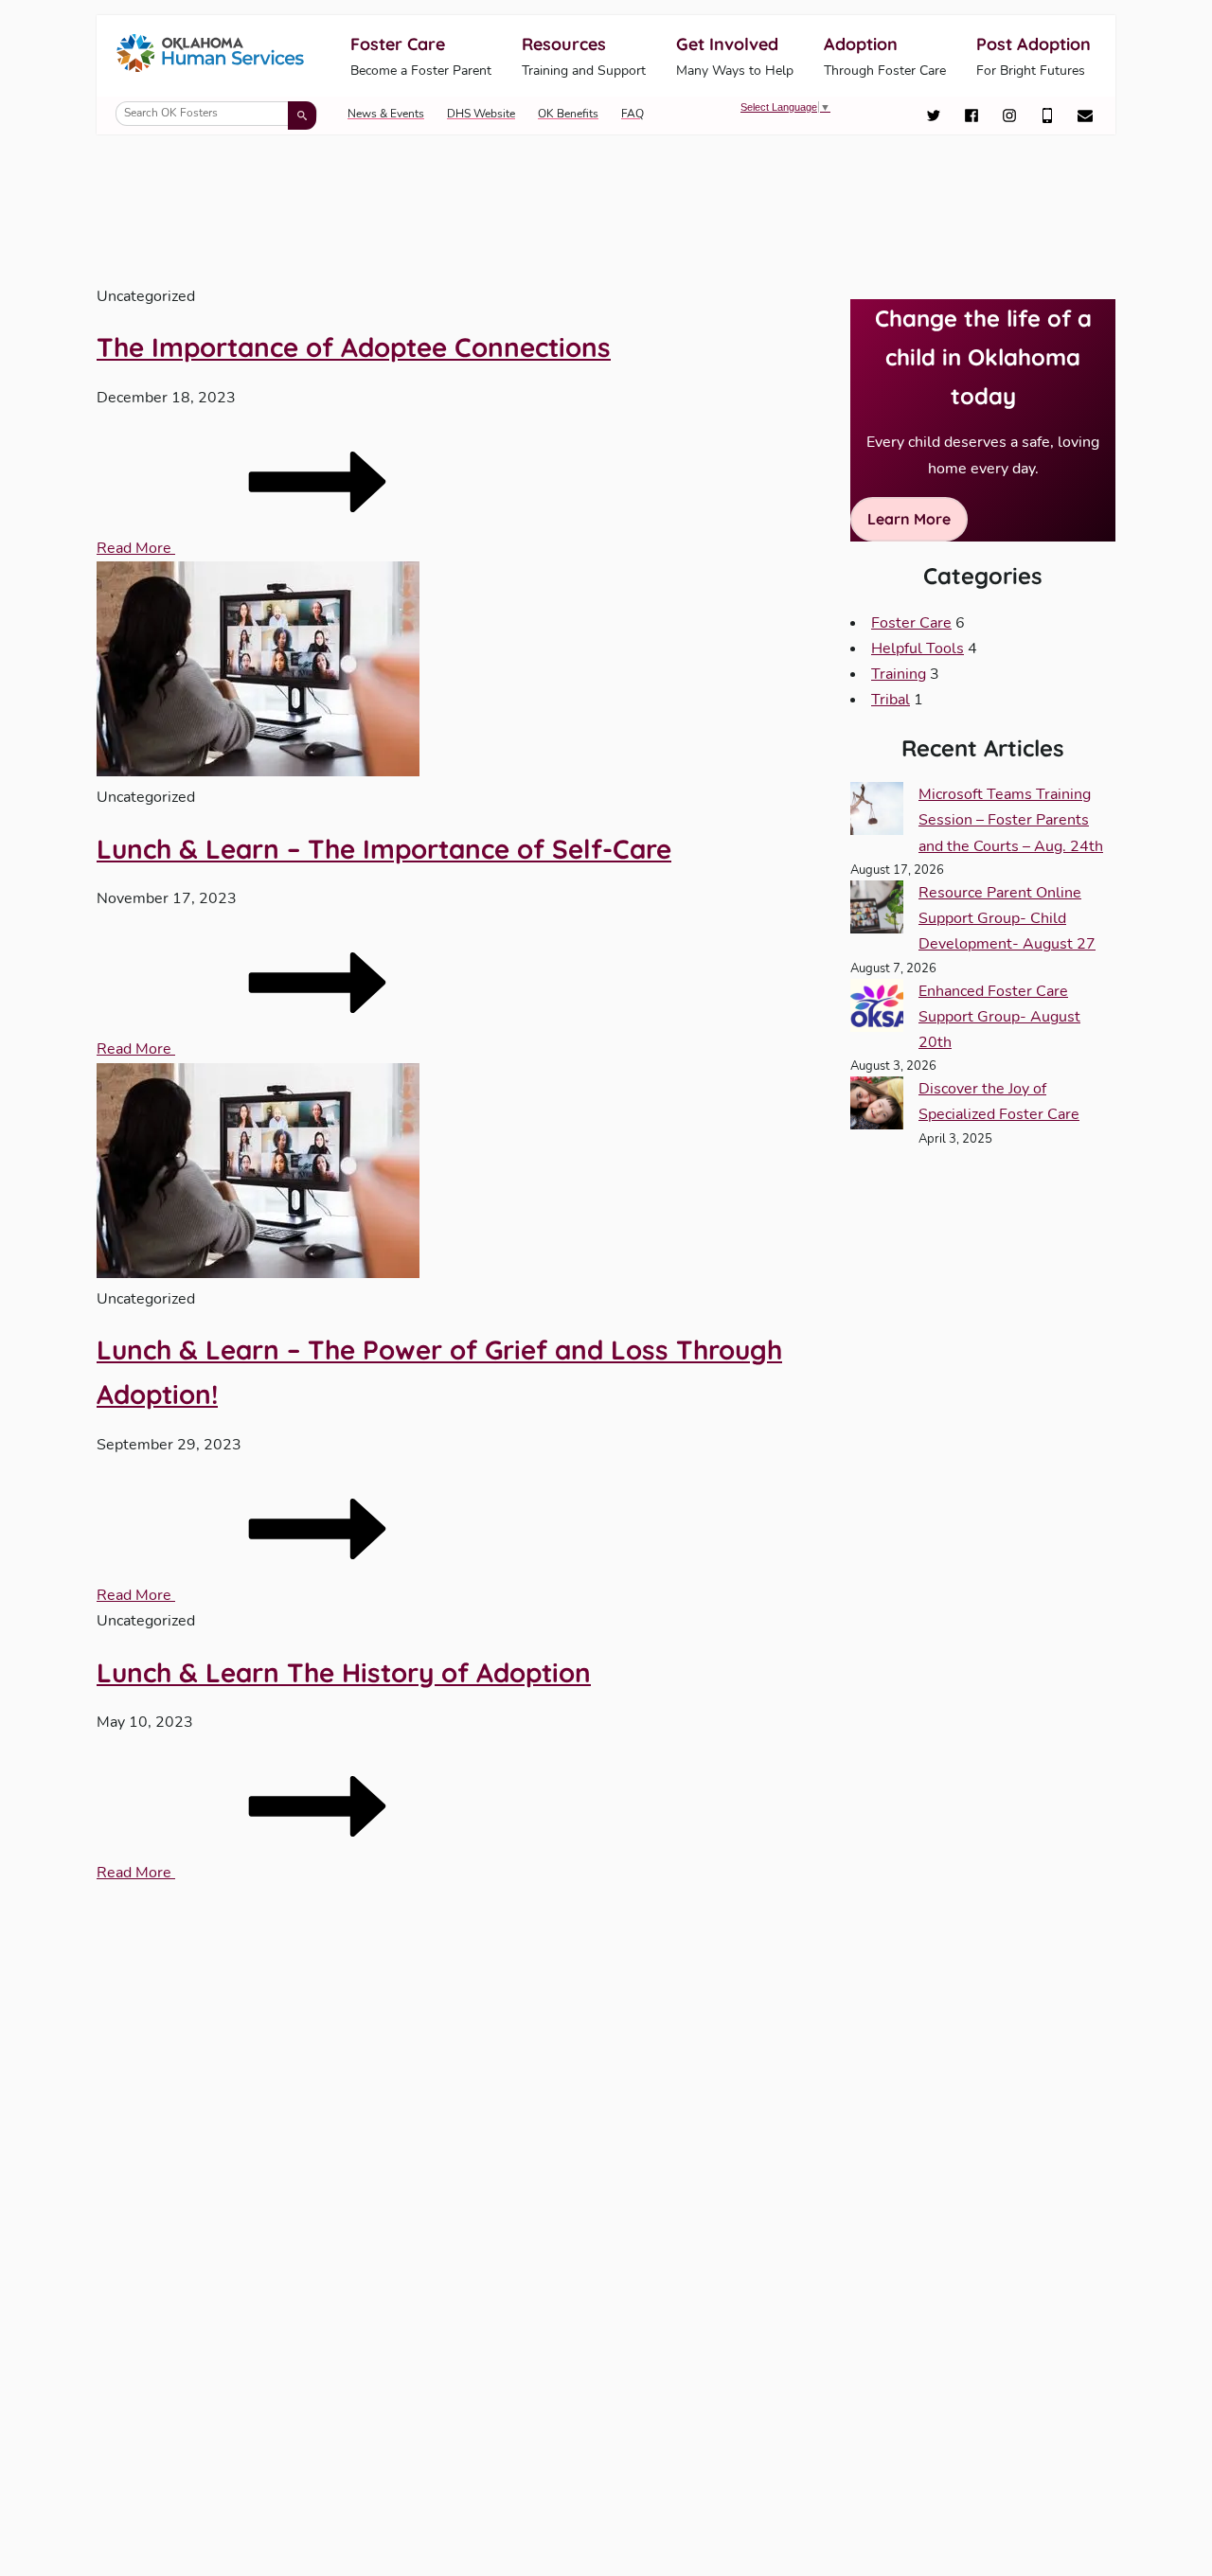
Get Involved (735, 56)
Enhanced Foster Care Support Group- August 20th (999, 1017)
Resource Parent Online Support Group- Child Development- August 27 (1007, 918)
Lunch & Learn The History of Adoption (344, 1672)
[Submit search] (302, 115)
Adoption (885, 56)
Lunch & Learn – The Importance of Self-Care (384, 849)
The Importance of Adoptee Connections (354, 347)
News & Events (386, 114)
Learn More (909, 519)
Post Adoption (1034, 56)
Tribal (891, 700)
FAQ (633, 114)
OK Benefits (568, 114)
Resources (584, 56)
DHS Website (481, 114)
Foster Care (421, 56)
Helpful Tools (918, 648)
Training (899, 674)
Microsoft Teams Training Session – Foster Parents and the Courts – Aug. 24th (1011, 820)
